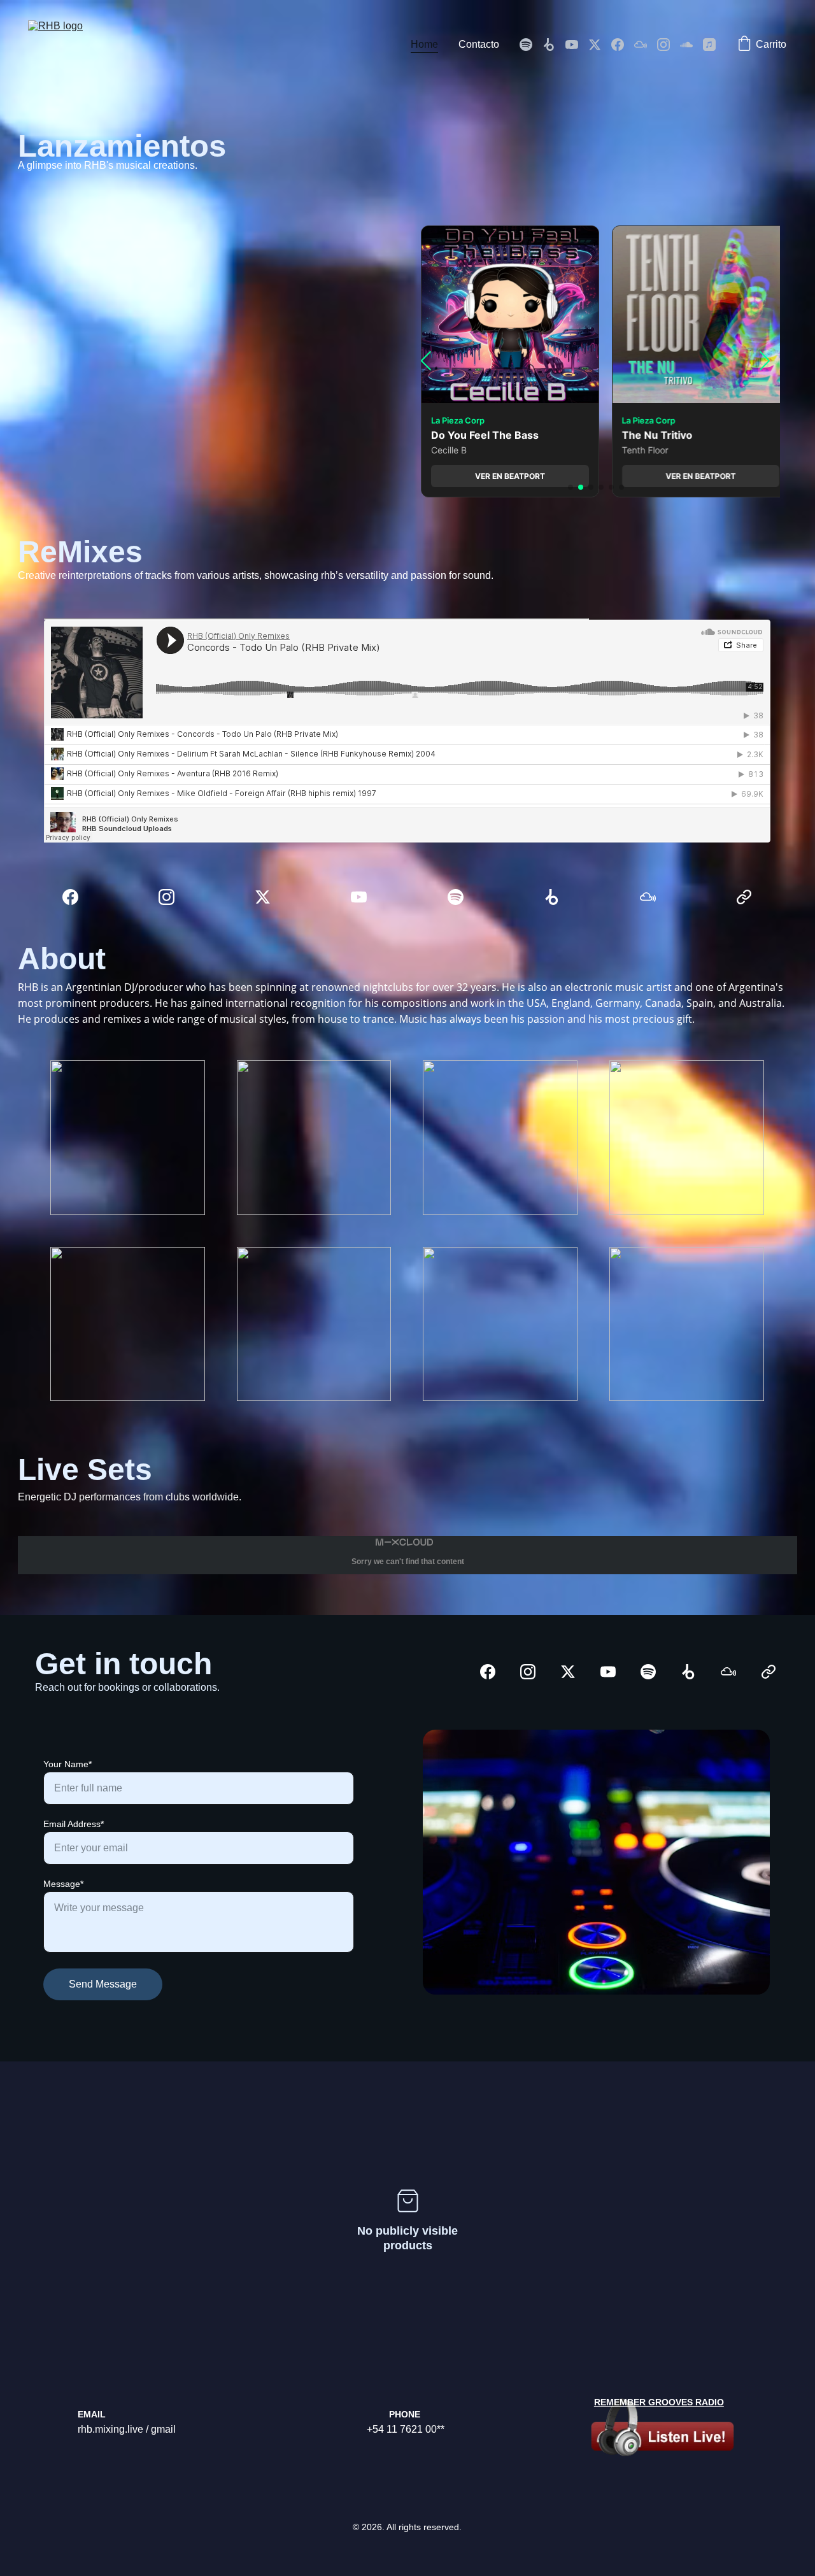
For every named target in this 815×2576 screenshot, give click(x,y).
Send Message (103, 1984)
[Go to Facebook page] (623, 45)
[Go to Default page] (744, 897)
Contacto (479, 44)
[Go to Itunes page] (709, 45)
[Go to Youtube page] (577, 45)
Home (424, 44)
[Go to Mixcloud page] (646, 45)
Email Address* (74, 1824)
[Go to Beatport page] (554, 45)
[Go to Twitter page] (600, 45)
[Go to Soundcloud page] (691, 45)
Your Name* (67, 1764)
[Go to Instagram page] (669, 45)
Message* (63, 1884)
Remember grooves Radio (659, 2402)
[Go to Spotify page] (531, 45)
